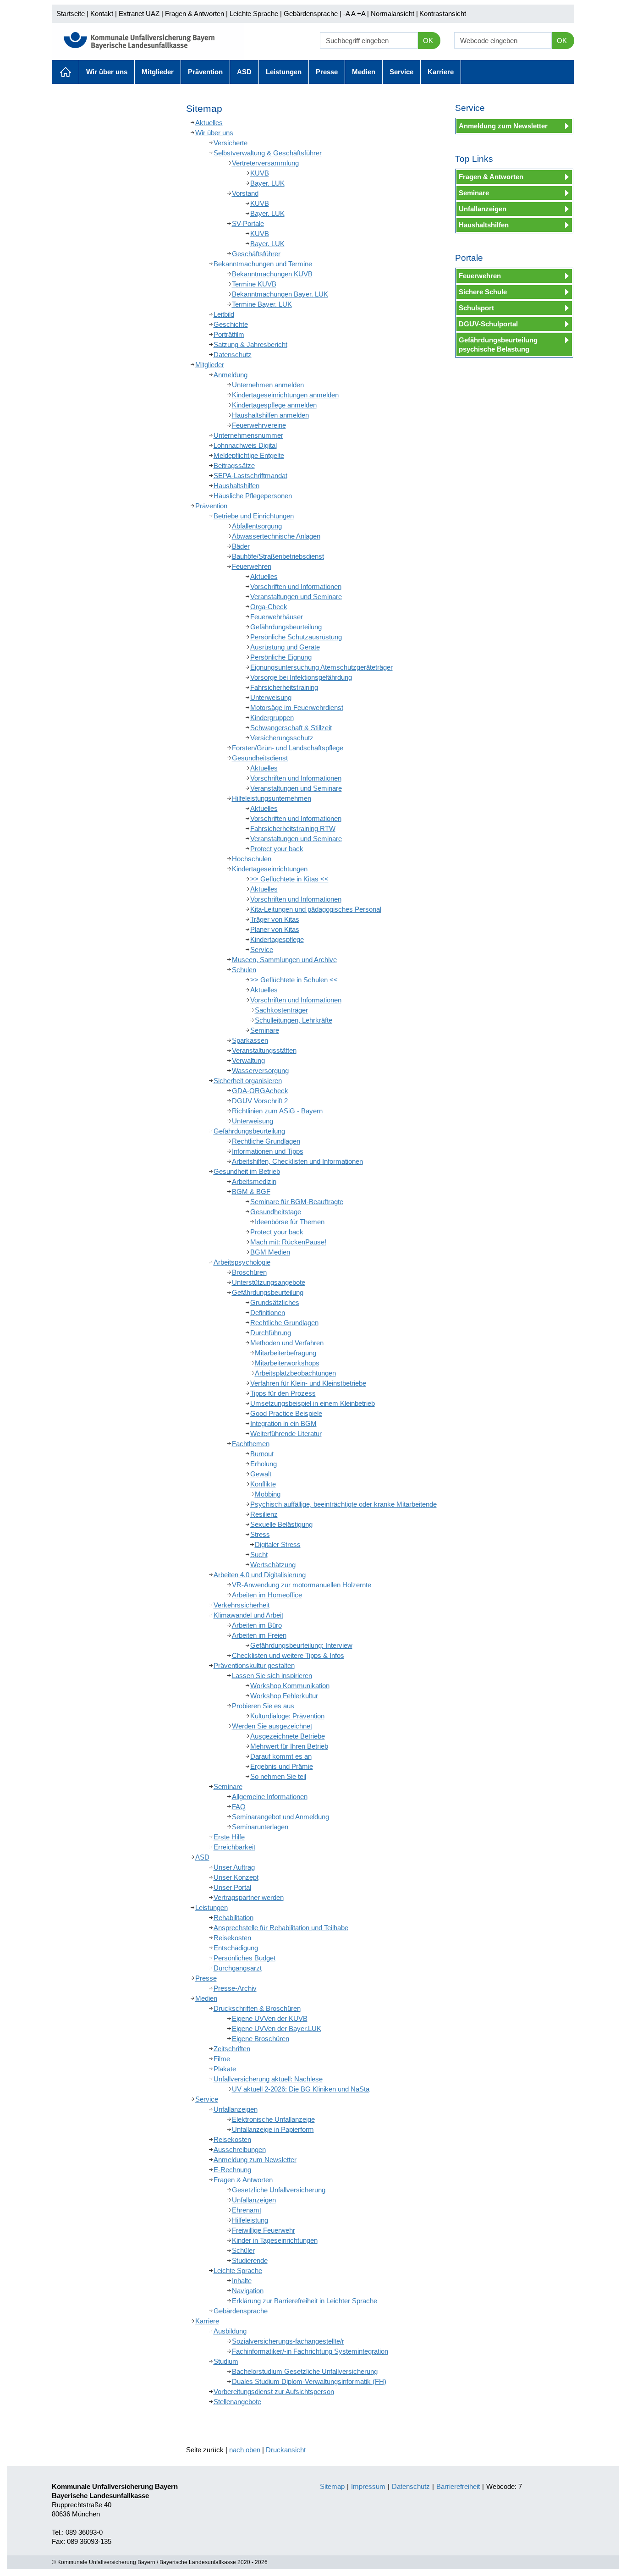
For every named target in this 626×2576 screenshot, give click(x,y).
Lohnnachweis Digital (245, 445)
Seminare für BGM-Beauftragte (297, 1202)
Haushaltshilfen (236, 486)
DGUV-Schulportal (488, 324)
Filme (222, 2059)
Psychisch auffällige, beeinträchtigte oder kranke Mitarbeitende (343, 1504)
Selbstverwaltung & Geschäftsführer (268, 153)
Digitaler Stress (278, 1544)
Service (401, 72)
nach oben (245, 2450)
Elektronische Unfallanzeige (273, 2119)
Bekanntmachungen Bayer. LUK (280, 294)
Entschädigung (236, 1948)
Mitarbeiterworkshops (287, 1363)
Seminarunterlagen (260, 1827)
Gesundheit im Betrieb (247, 1171)
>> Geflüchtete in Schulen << (294, 980)
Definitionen (268, 1313)
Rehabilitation (233, 1918)
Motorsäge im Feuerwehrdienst (297, 707)
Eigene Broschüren (261, 2039)
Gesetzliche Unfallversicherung (279, 2190)
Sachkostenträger (281, 1010)
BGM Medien (270, 1252)
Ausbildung (230, 2331)
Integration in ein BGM (283, 1423)
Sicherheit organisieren (248, 1081)
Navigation (248, 2291)
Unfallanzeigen (236, 2109)
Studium (226, 2361)
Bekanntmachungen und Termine (263, 264)
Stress (260, 1534)
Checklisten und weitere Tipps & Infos (288, 1655)
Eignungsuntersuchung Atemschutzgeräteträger (321, 667)
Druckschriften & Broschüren (257, 2008)
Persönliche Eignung (281, 657)
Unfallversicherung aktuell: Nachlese (268, 2079)
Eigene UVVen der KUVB (270, 2018)
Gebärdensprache (311, 14)
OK (428, 41)
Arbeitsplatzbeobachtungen (295, 1373)
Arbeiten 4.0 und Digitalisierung (260, 1575)
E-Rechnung (232, 2170)
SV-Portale (248, 223)
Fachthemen (251, 1444)
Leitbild (224, 314)
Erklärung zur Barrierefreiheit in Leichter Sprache (305, 2301)
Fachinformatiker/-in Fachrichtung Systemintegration (310, 2351)
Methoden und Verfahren (287, 1343)
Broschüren (249, 1272)
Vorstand (245, 193)
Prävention (205, 72)
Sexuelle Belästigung (281, 1524)
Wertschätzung (273, 1565)
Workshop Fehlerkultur (284, 1696)
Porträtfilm (229, 334)
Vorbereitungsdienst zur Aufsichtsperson (274, 2392)
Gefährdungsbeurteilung (286, 627)
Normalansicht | (394, 14)
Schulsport (476, 308)
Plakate (225, 2069)
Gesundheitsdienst (260, 758)
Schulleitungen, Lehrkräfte (294, 1020)
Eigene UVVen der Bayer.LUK (277, 2028)
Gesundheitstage (276, 1212)
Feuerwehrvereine (259, 425)
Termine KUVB (254, 284)
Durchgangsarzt (238, 1968)
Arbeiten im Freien (259, 1635)
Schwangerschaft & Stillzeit (291, 728)
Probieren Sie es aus (263, 1706)
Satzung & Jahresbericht (250, 344)
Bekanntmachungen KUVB (272, 274)
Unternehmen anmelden (268, 385)
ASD (244, 72)
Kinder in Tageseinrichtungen (275, 2240)
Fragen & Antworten (195, 14)
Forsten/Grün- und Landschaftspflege (288, 748)
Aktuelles (66, 72)
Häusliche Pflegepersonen (253, 496)
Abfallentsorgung (257, 526)
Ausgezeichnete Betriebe (288, 1736)
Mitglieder (158, 72)
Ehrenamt (247, 2210)
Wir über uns (107, 72)
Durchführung (271, 1333)
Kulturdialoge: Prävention (287, 1716)
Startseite (71, 14)
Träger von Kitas (275, 919)
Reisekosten (232, 1938)
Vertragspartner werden (249, 1897)
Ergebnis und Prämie (282, 1766)
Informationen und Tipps (268, 1151)
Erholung (264, 1464)
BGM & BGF (251, 1192)
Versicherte (231, 143)
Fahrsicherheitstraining (284, 687)
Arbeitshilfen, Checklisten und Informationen (297, 1161)
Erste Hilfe (229, 1837)
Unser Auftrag (234, 1867)
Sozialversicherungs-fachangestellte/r (288, 2341)
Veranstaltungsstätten (264, 1050)
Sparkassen (250, 1040)
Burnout (262, 1454)
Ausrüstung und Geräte (285, 647)
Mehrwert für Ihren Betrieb (289, 1746)
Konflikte (263, 1484)
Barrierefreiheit (458, 2486)
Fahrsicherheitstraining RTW (293, 828)
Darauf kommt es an (281, 1756)
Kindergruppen (272, 718)
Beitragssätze (234, 465)
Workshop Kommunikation (290, 1686)
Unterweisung (271, 697)
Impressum (368, 2486)
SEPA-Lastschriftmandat (250, 476)
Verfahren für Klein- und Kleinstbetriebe (308, 1383)
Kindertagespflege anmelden (274, 405)
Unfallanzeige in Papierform (273, 2129)
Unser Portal (232, 1887)
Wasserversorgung (260, 1071)
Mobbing (268, 1494)
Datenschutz (233, 355)
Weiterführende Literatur (286, 1434)
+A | (362, 14)
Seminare (265, 1030)
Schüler (243, 2250)
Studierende (250, 2260)
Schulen (244, 970)
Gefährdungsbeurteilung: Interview (301, 1645)
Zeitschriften (232, 2049)
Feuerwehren (252, 566)
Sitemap (332, 2486)
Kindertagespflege (277, 939)
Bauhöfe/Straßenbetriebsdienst (278, 556)
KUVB (260, 173)
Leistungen (284, 72)
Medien (364, 72)
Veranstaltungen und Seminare (296, 597)
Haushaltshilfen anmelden (270, 415)
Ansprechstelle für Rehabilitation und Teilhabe (281, 1928)
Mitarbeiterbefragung (286, 1353)
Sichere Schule (483, 292)
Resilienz (264, 1514)
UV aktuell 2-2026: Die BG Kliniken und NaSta (301, 2089)
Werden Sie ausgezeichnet (272, 1726)
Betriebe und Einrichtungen (254, 516)
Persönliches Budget (244, 1958)
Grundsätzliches (275, 1302)
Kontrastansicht (443, 14)
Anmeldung (231, 375)
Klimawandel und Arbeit (248, 1615)
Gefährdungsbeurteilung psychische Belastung (498, 344)
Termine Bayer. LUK (262, 304)
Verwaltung (248, 1060)
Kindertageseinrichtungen (270, 869)
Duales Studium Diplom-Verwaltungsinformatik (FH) (309, 2381)
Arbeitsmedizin (254, 1181)
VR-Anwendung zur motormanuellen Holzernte (302, 1585)
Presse (327, 72)
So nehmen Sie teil (278, 1776)
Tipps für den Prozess (283, 1393)
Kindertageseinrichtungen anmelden (285, 395)
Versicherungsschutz (282, 738)
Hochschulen (252, 859)
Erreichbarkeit (234, 1847)
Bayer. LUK (267, 183)
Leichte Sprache (254, 14)
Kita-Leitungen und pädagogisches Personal (316, 909)
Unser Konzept (236, 1877)
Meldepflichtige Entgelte (249, 455)
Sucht (259, 1555)
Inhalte (242, 2281)
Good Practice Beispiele (286, 1413)
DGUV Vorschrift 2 (260, 1101)
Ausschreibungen (240, 2149)
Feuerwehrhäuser (277, 617)
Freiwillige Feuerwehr (264, 2230)
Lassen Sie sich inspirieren (272, 1676)
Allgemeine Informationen (270, 1797)
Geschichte (231, 324)
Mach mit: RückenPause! (288, 1242)
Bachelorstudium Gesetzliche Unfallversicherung (305, 2371)
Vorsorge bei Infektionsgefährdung (301, 677)
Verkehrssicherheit (242, 1605)
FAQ (239, 1807)
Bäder (241, 546)
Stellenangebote (237, 2402)
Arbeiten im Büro (257, 1625)
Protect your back (277, 849)
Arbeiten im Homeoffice (267, 1595)
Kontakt (102, 14)
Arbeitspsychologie (242, 1262)
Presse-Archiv (235, 1988)
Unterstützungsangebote (269, 1282)
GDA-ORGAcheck (260, 1091)
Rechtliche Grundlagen (266, 1141)
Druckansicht (286, 2450)
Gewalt (261, 1474)
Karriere (441, 72)
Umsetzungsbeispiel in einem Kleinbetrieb (313, 1403)
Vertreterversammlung (265, 163)
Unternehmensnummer (248, 435)
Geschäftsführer (256, 254)
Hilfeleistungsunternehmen (272, 798)
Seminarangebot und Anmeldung (280, 1817)
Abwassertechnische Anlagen (276, 536)
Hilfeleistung (250, 2220)
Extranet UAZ (139, 14)
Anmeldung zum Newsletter (255, 2160)
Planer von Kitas (275, 929)
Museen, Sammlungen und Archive (284, 960)
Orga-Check (269, 607)
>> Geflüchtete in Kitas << (289, 879)
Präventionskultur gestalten (254, 1665)
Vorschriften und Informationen (296, 586)
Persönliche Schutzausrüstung (296, 637)
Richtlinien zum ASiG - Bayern (277, 1111)
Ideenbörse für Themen (290, 1222)
